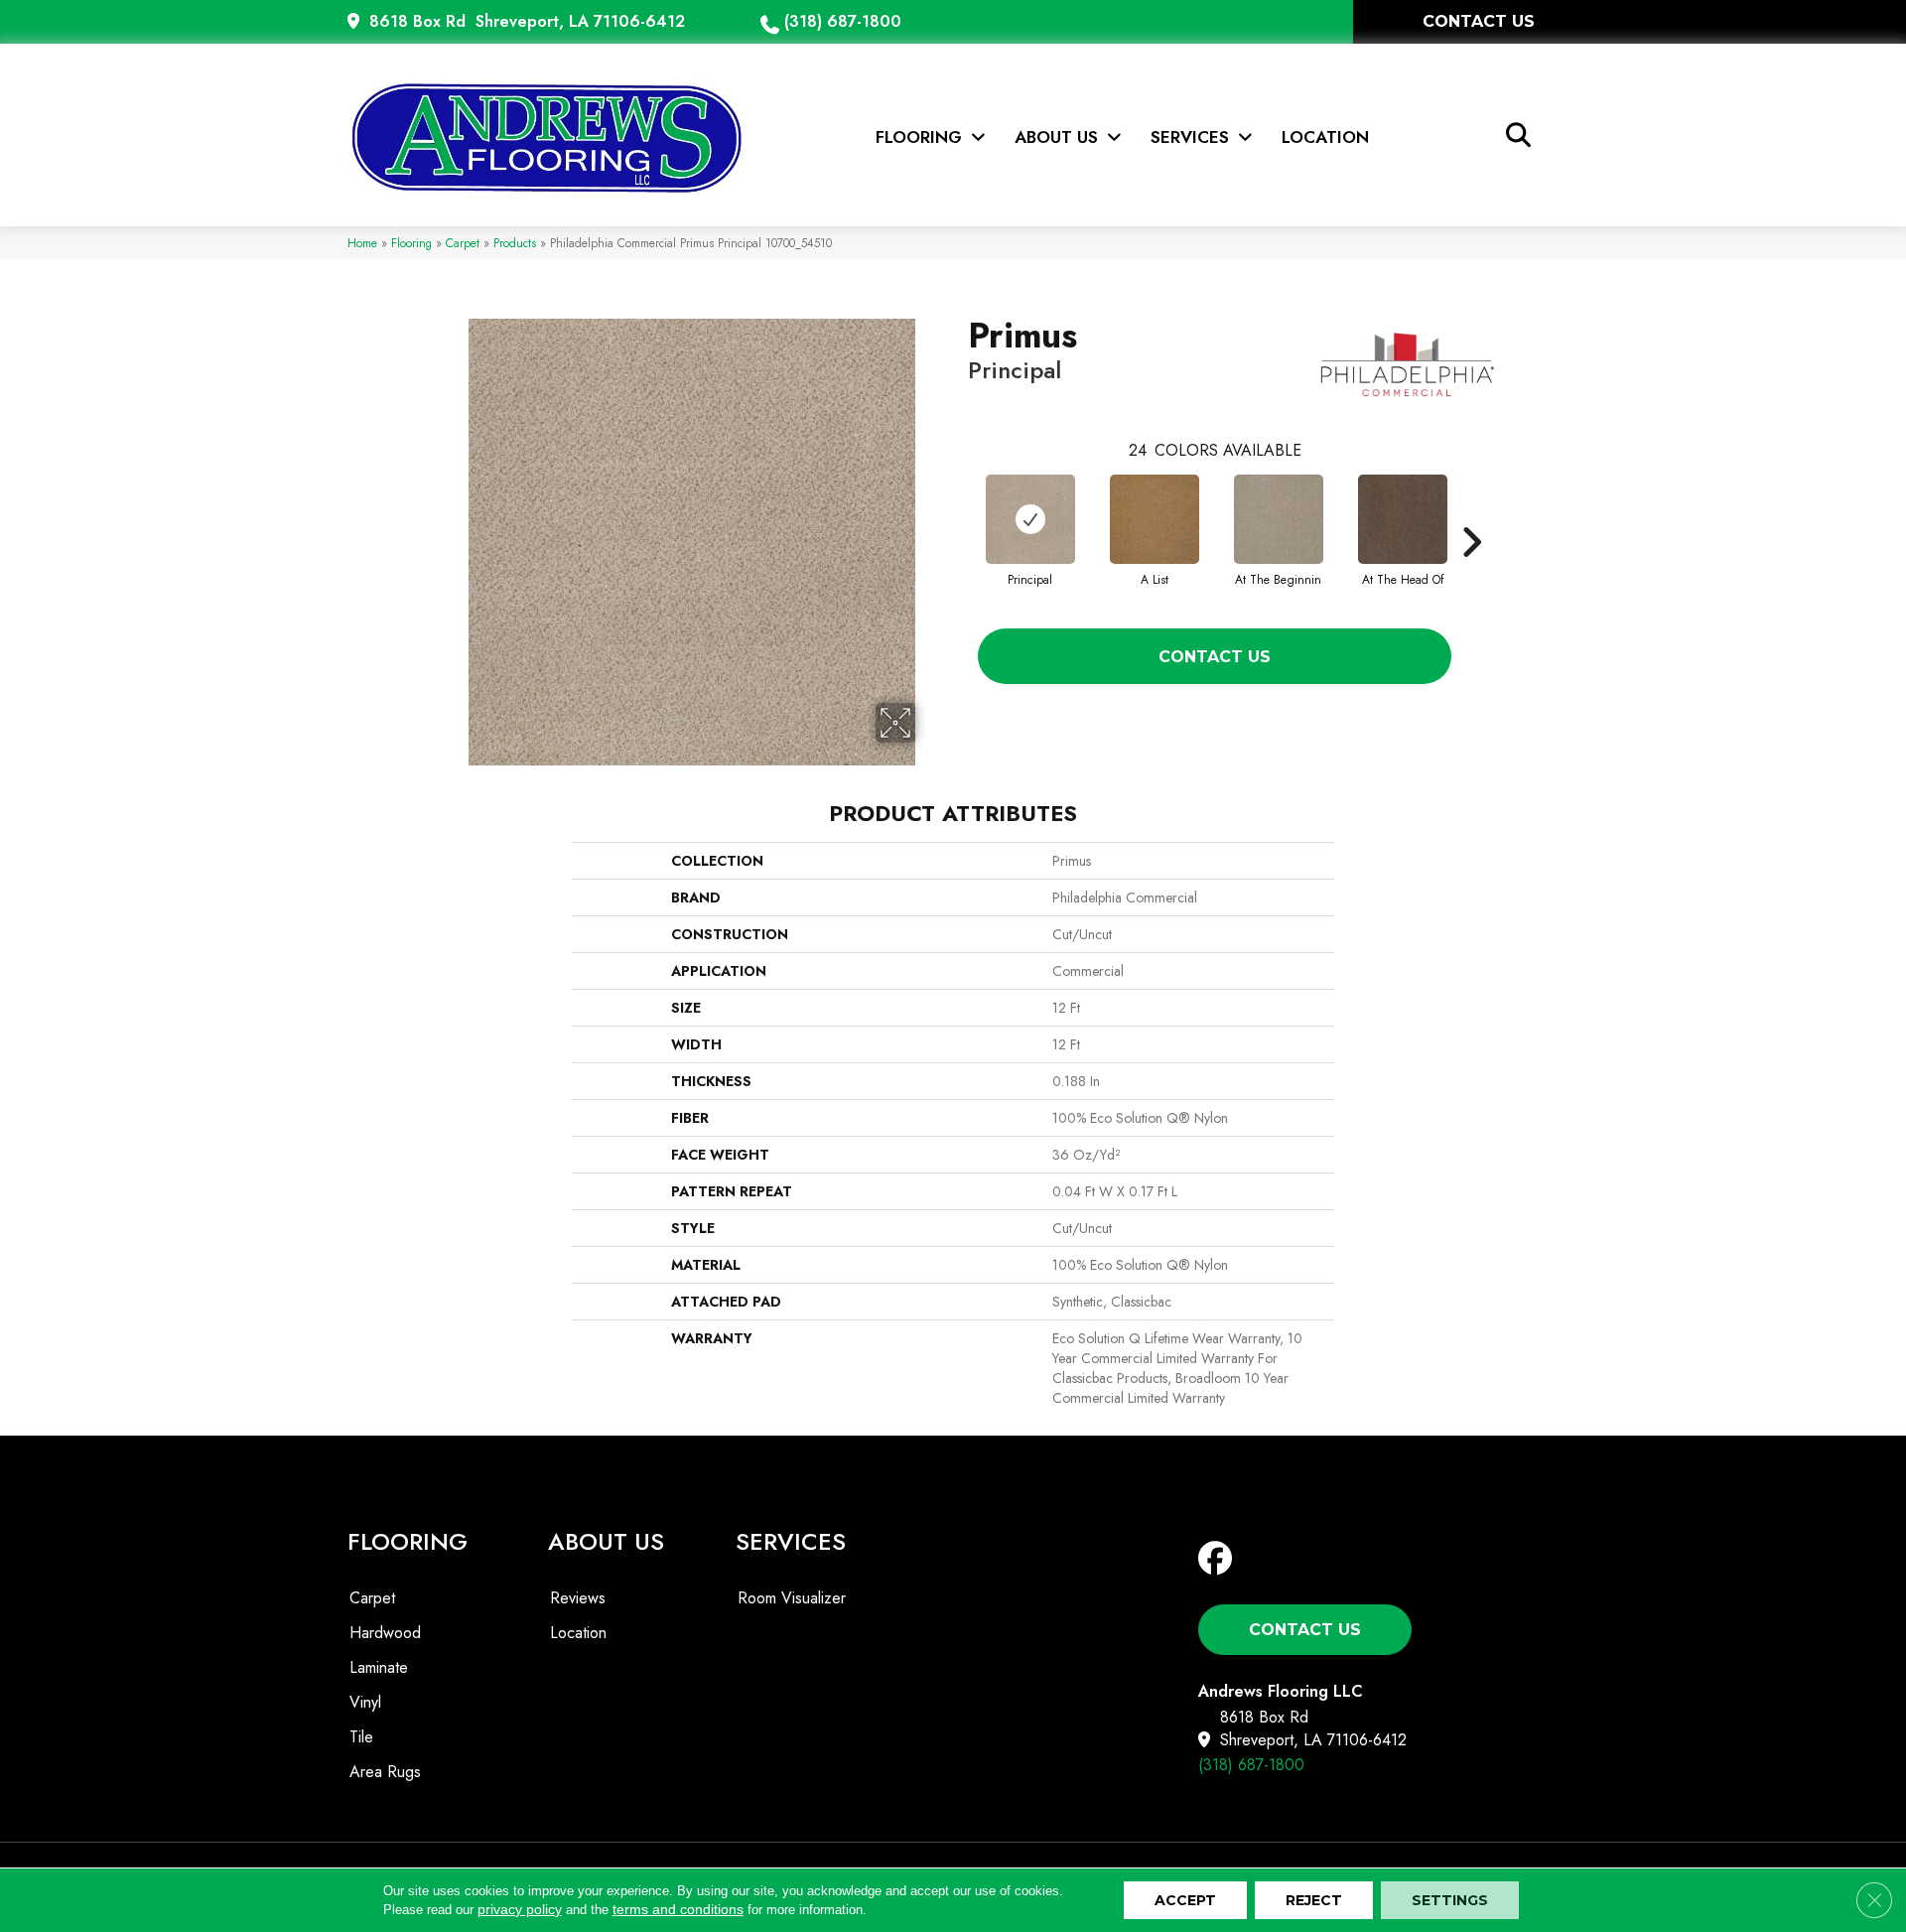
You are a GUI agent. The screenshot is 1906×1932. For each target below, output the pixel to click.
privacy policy (520, 1909)
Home (362, 243)
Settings (1450, 1900)
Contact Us (1215, 657)
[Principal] (1030, 519)
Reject (1314, 1900)
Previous (958, 512)
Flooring (411, 243)
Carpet (463, 243)
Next (1471, 512)
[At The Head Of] (1403, 519)
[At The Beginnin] (1279, 519)
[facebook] (1220, 1559)
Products (515, 243)
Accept (1185, 1900)
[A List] (1155, 519)
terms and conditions (678, 1909)
